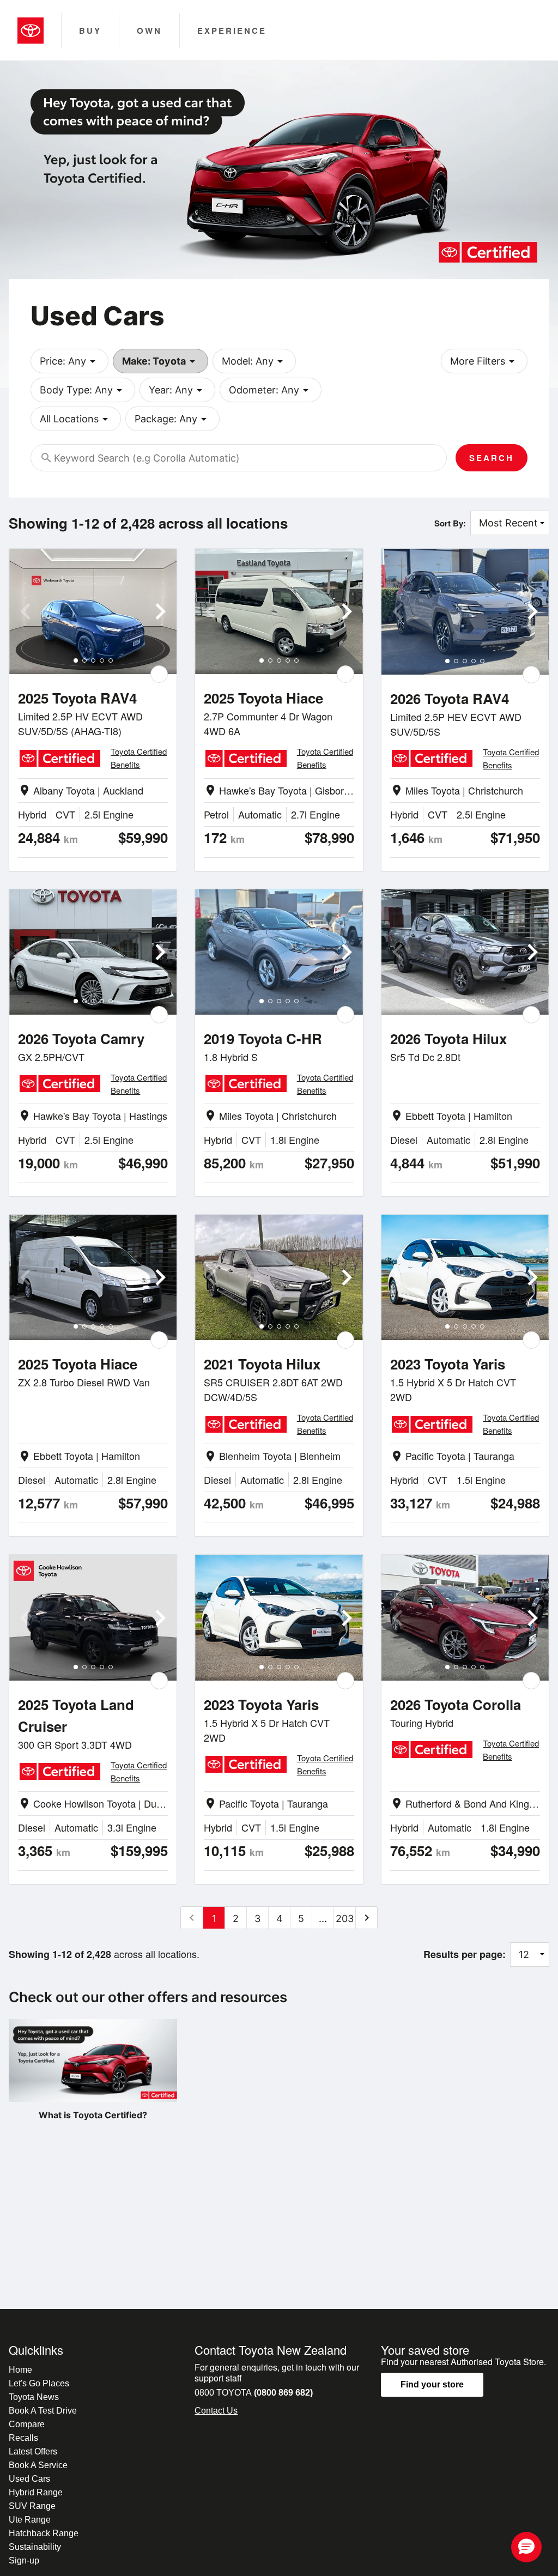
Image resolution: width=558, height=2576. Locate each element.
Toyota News (34, 2397)
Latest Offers (33, 2451)
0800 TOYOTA (254, 2393)
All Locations (76, 419)
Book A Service (38, 2465)
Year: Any (177, 390)
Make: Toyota (160, 361)
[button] (526, 2547)
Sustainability (35, 2547)
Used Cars (29, 2479)
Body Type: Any (83, 390)
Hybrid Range (36, 2492)
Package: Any (172, 419)
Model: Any (254, 361)
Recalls (23, 2438)
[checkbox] (159, 674)
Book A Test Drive (43, 2411)
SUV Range (32, 2506)
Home (20, 2370)
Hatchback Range (44, 2533)
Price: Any (69, 361)
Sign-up (24, 2560)
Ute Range (30, 2520)
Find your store (432, 2384)
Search (492, 458)
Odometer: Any (271, 390)
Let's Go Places (39, 2383)
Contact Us (216, 2411)
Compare (27, 2424)
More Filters (484, 361)
